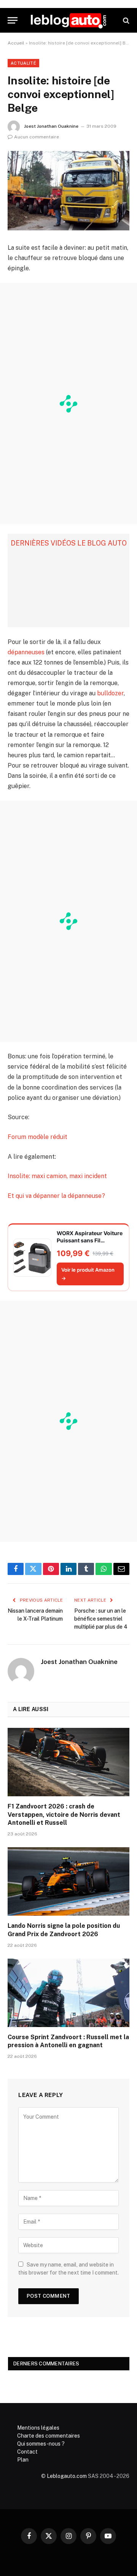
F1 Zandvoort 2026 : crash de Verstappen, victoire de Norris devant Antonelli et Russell (64, 1815)
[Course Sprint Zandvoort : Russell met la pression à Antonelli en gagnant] (68, 1993)
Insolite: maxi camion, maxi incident (57, 1176)
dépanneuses (26, 652)
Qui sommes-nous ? (41, 2444)
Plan (23, 2460)
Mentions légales (38, 2428)
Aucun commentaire (37, 137)
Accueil (16, 43)
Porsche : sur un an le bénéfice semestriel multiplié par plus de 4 (101, 1619)
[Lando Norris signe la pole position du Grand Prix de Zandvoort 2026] (68, 1881)
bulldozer (110, 693)
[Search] (125, 20)
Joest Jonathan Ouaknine (51, 126)
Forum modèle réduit (37, 1137)
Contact (27, 2452)
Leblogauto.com (67, 2476)
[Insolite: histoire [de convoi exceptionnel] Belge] (68, 191)
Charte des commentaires (49, 2436)
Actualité (23, 63)
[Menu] (13, 20)
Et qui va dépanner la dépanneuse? (56, 1196)
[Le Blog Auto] (68, 20)
